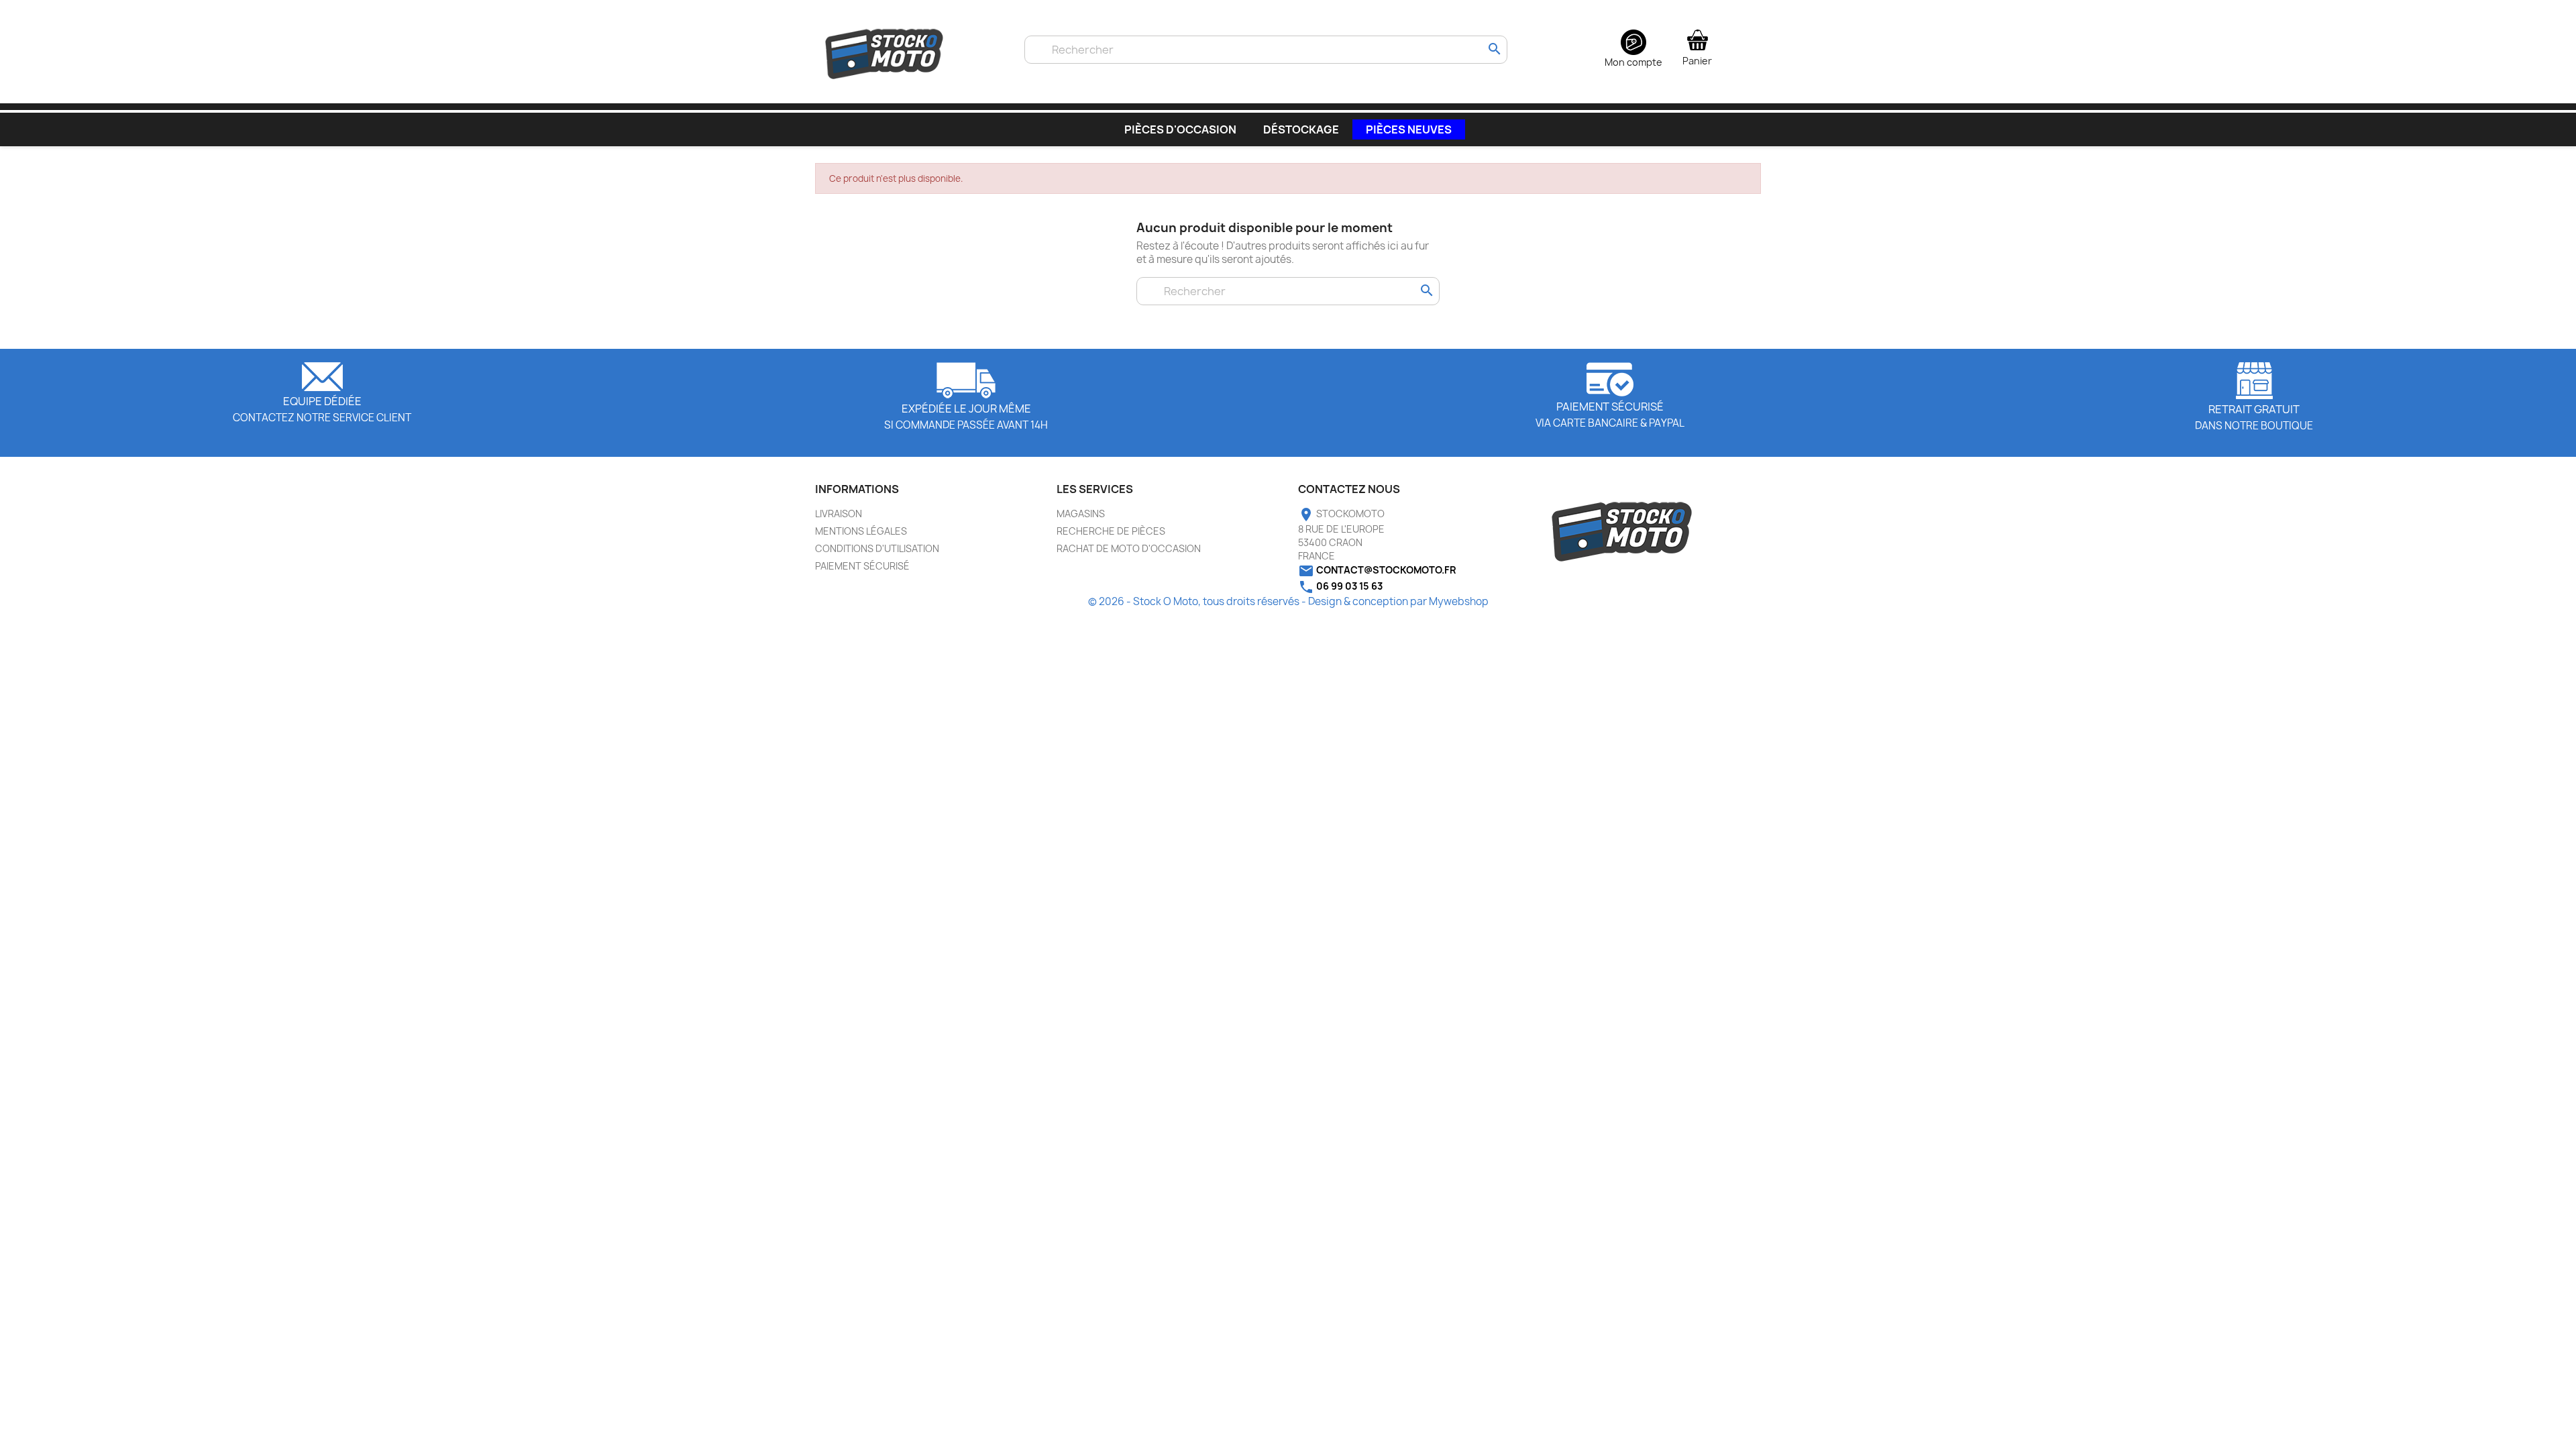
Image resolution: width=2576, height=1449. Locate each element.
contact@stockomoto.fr (1386, 570)
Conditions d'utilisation (877, 548)
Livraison (839, 514)
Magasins (1081, 514)
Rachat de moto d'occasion (1129, 548)
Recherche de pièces (1111, 531)
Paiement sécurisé (862, 566)
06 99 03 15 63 (1349, 586)
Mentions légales (861, 531)
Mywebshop (1459, 601)
